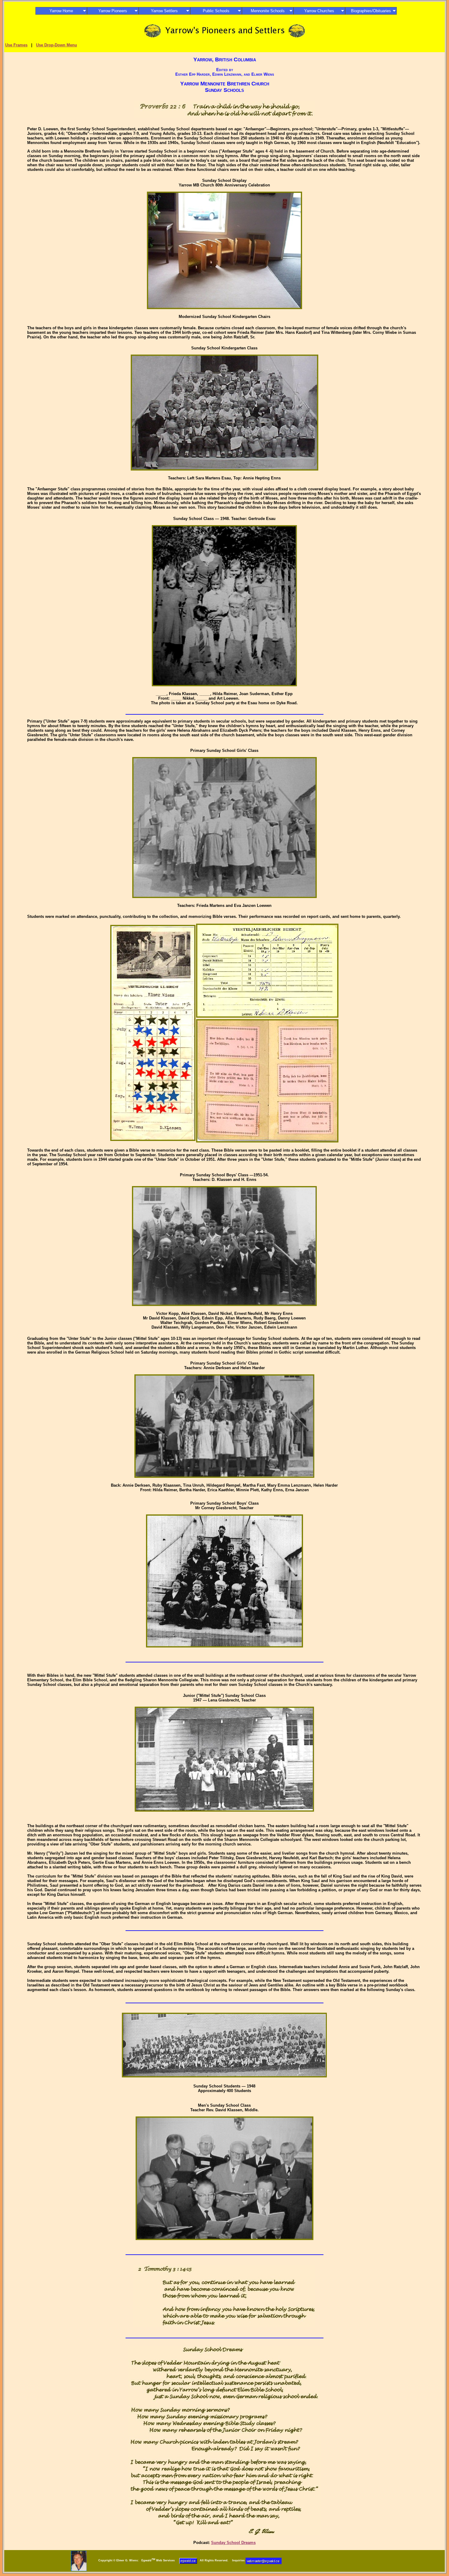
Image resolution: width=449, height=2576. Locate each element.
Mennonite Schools (268, 11)
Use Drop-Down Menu (57, 45)
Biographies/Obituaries (371, 11)
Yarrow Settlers (164, 11)
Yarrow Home (61, 11)
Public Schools (216, 11)
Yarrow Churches (319, 11)
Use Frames (16, 45)
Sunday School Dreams (233, 2543)
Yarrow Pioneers (113, 11)
